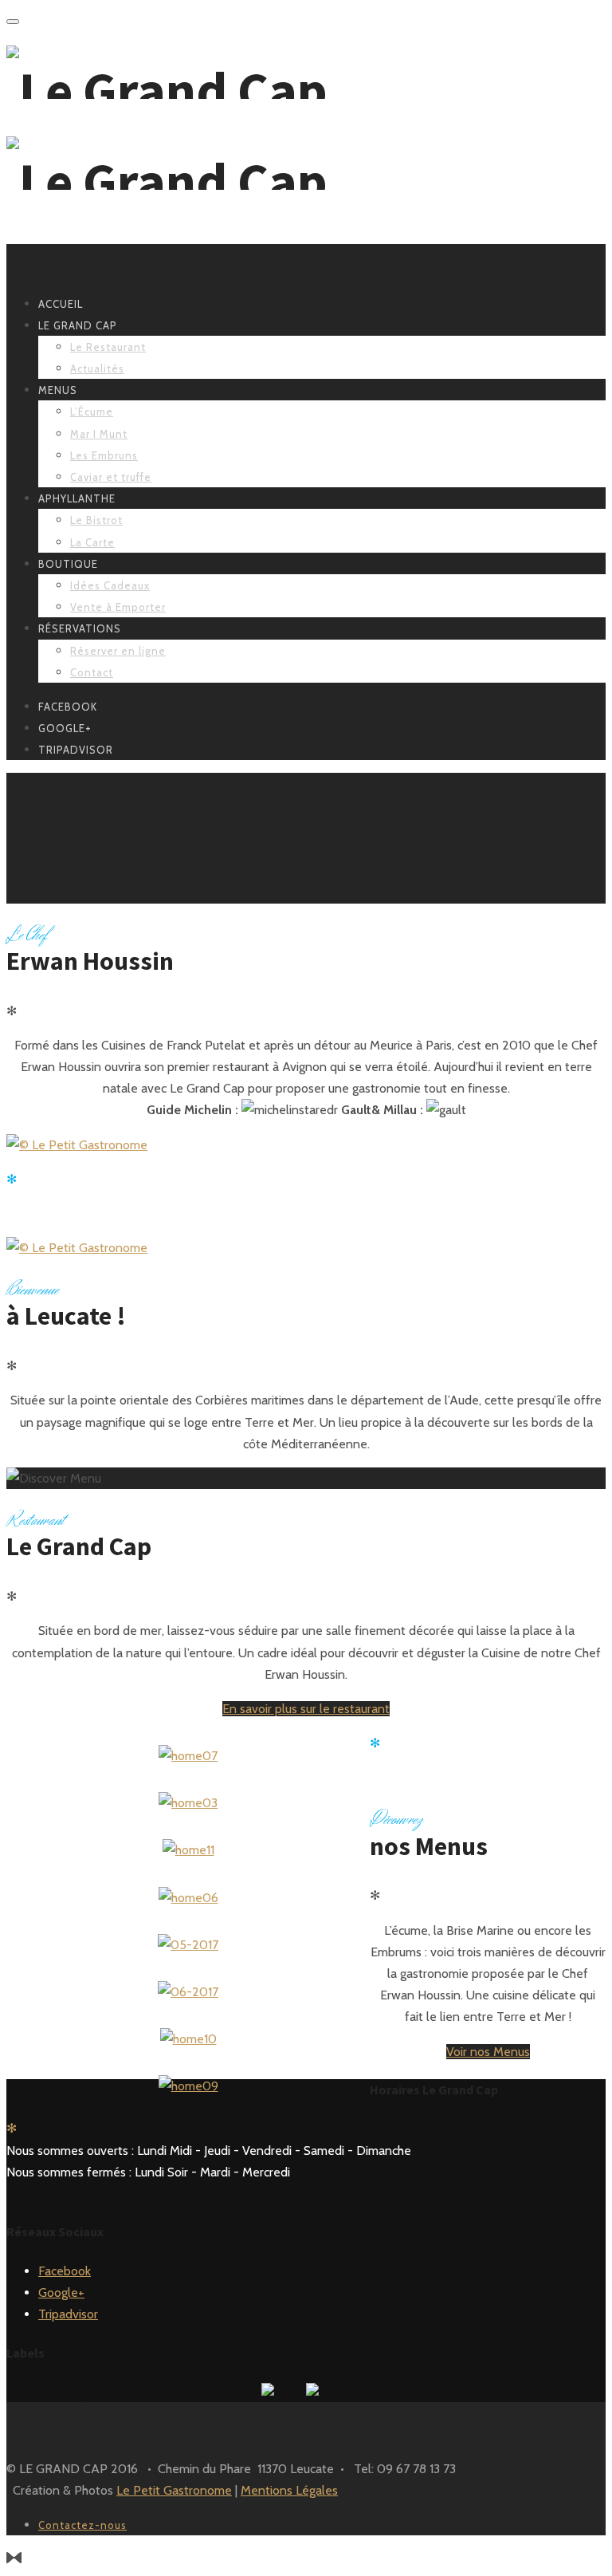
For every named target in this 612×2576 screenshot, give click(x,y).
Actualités (97, 368)
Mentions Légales (289, 2490)
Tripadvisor (68, 2314)
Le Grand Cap (78, 325)
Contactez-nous (82, 2525)
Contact (92, 672)
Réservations (80, 628)
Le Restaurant (108, 347)
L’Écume (92, 412)
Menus (58, 390)
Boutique (68, 564)
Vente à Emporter (118, 607)
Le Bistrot (96, 520)
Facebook (65, 2271)
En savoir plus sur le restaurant (306, 1709)
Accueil (61, 304)
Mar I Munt (99, 434)
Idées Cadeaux (110, 585)
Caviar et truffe (111, 477)
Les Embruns (104, 455)
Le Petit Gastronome (174, 2490)
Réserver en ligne (118, 651)
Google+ (61, 2292)
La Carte (92, 542)
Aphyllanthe (77, 498)
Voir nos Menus (488, 2052)
